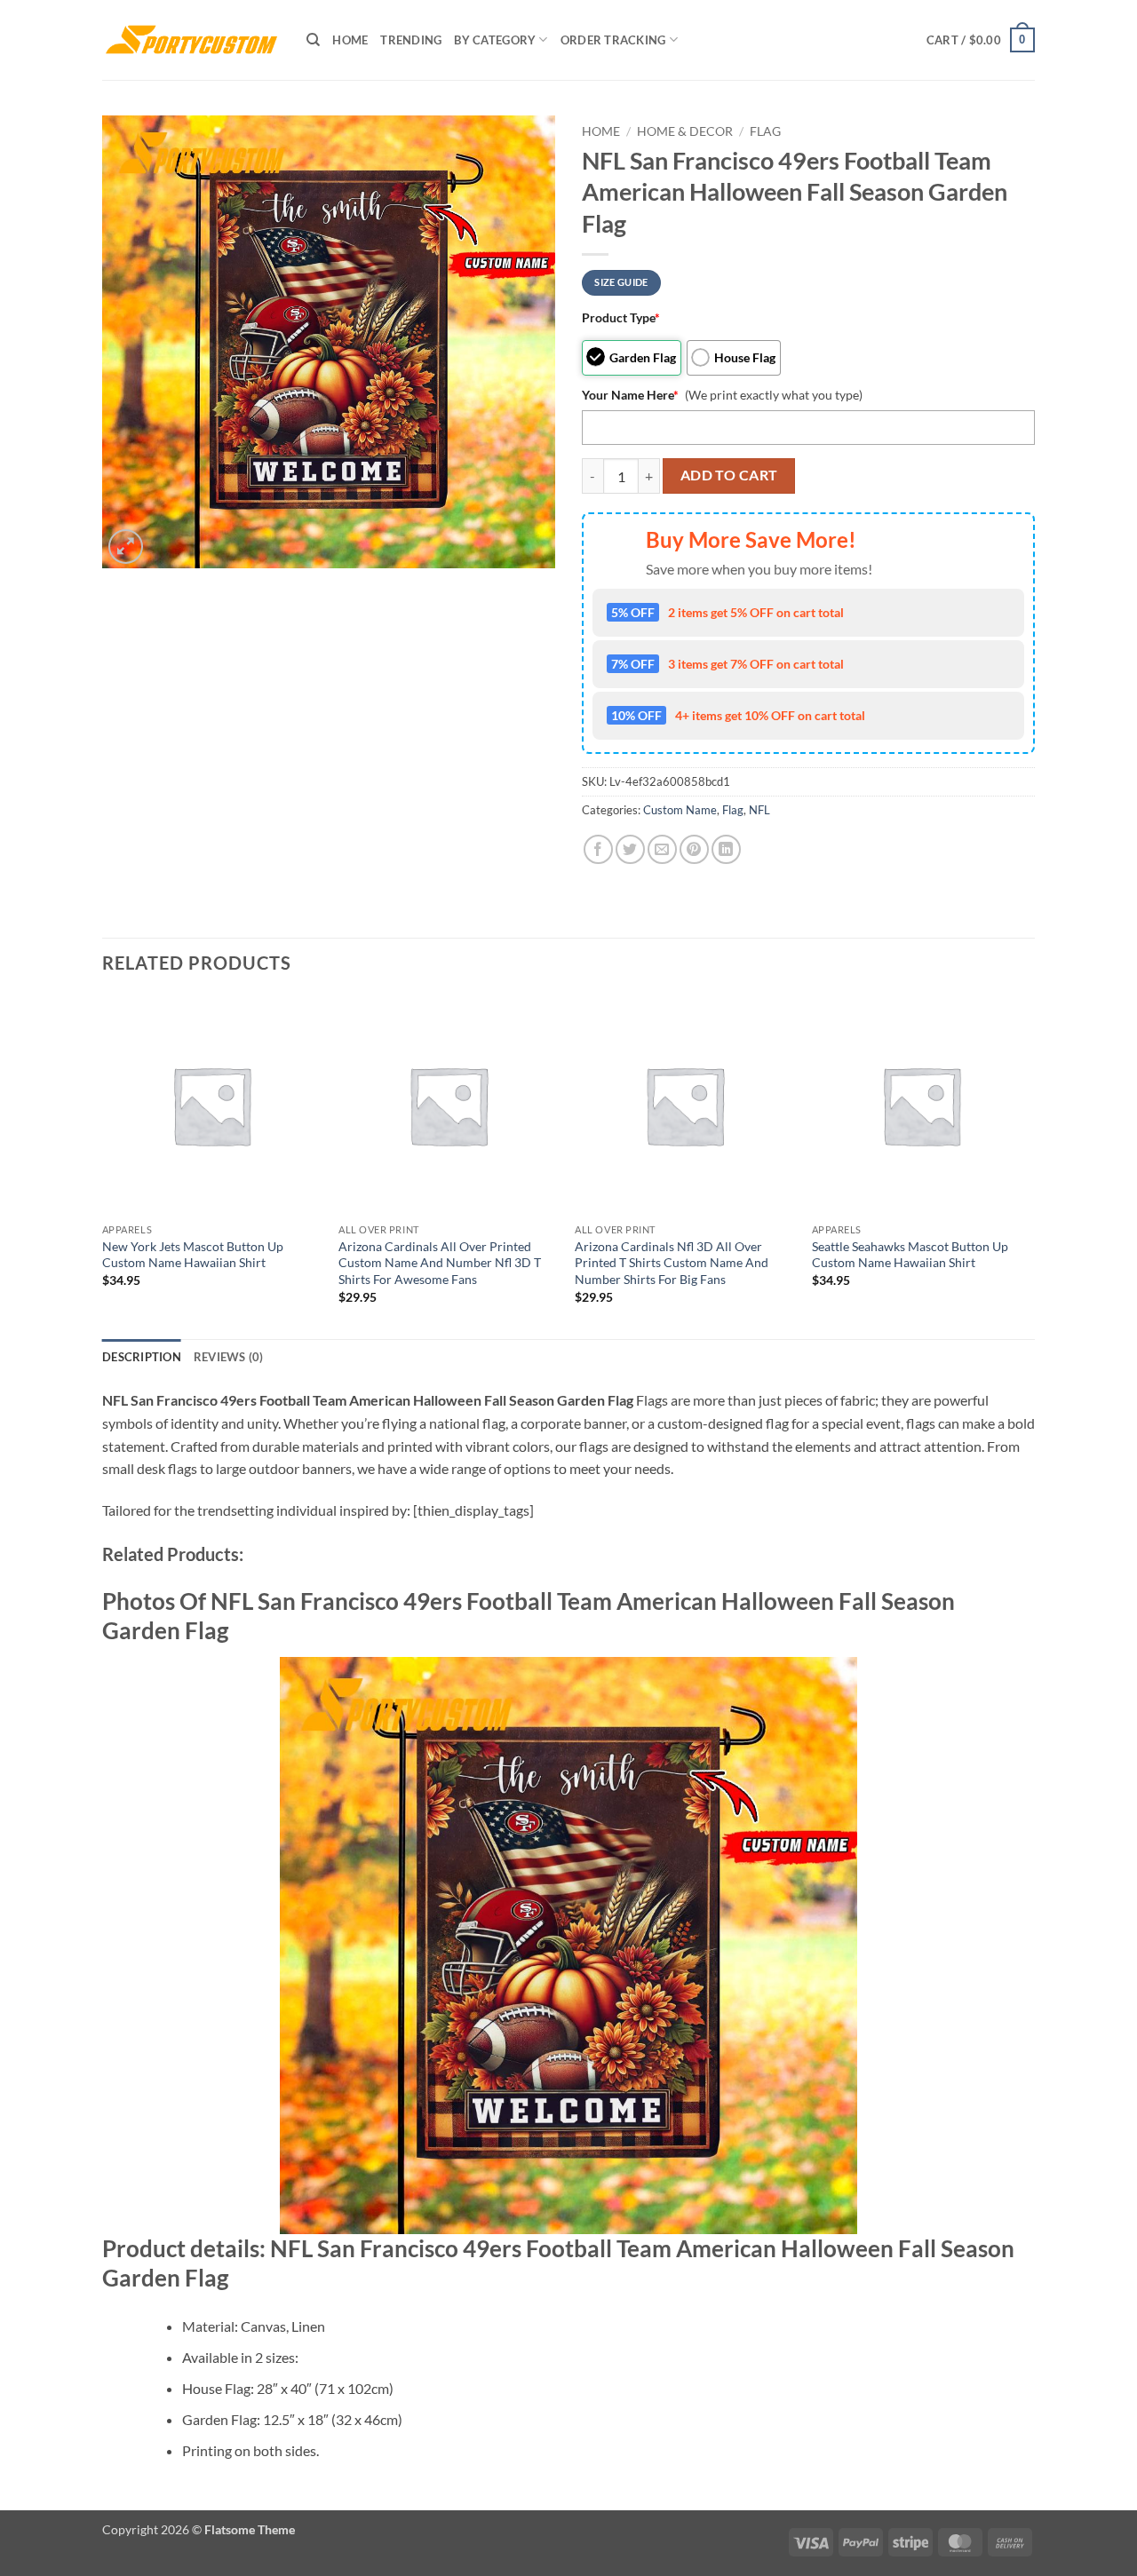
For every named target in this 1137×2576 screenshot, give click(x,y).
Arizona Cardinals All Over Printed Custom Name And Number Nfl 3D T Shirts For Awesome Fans (440, 1263)
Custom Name (680, 810)
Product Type (621, 317)
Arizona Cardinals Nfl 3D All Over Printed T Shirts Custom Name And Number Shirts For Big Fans (672, 1263)
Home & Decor (685, 131)
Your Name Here (630, 395)
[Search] (313, 40)
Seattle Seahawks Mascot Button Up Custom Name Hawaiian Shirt (910, 1255)
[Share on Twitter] (630, 849)
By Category (495, 40)
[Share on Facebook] (598, 849)
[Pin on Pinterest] (694, 849)
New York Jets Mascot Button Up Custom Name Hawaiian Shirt (193, 1255)
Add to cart (729, 475)
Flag (765, 131)
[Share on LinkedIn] (726, 849)
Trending (411, 40)
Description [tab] (142, 1357)
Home (350, 40)
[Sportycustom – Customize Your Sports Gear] (191, 40)
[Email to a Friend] (662, 849)
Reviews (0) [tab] (229, 1357)
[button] (981, 40)
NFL (759, 810)
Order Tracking (613, 40)
